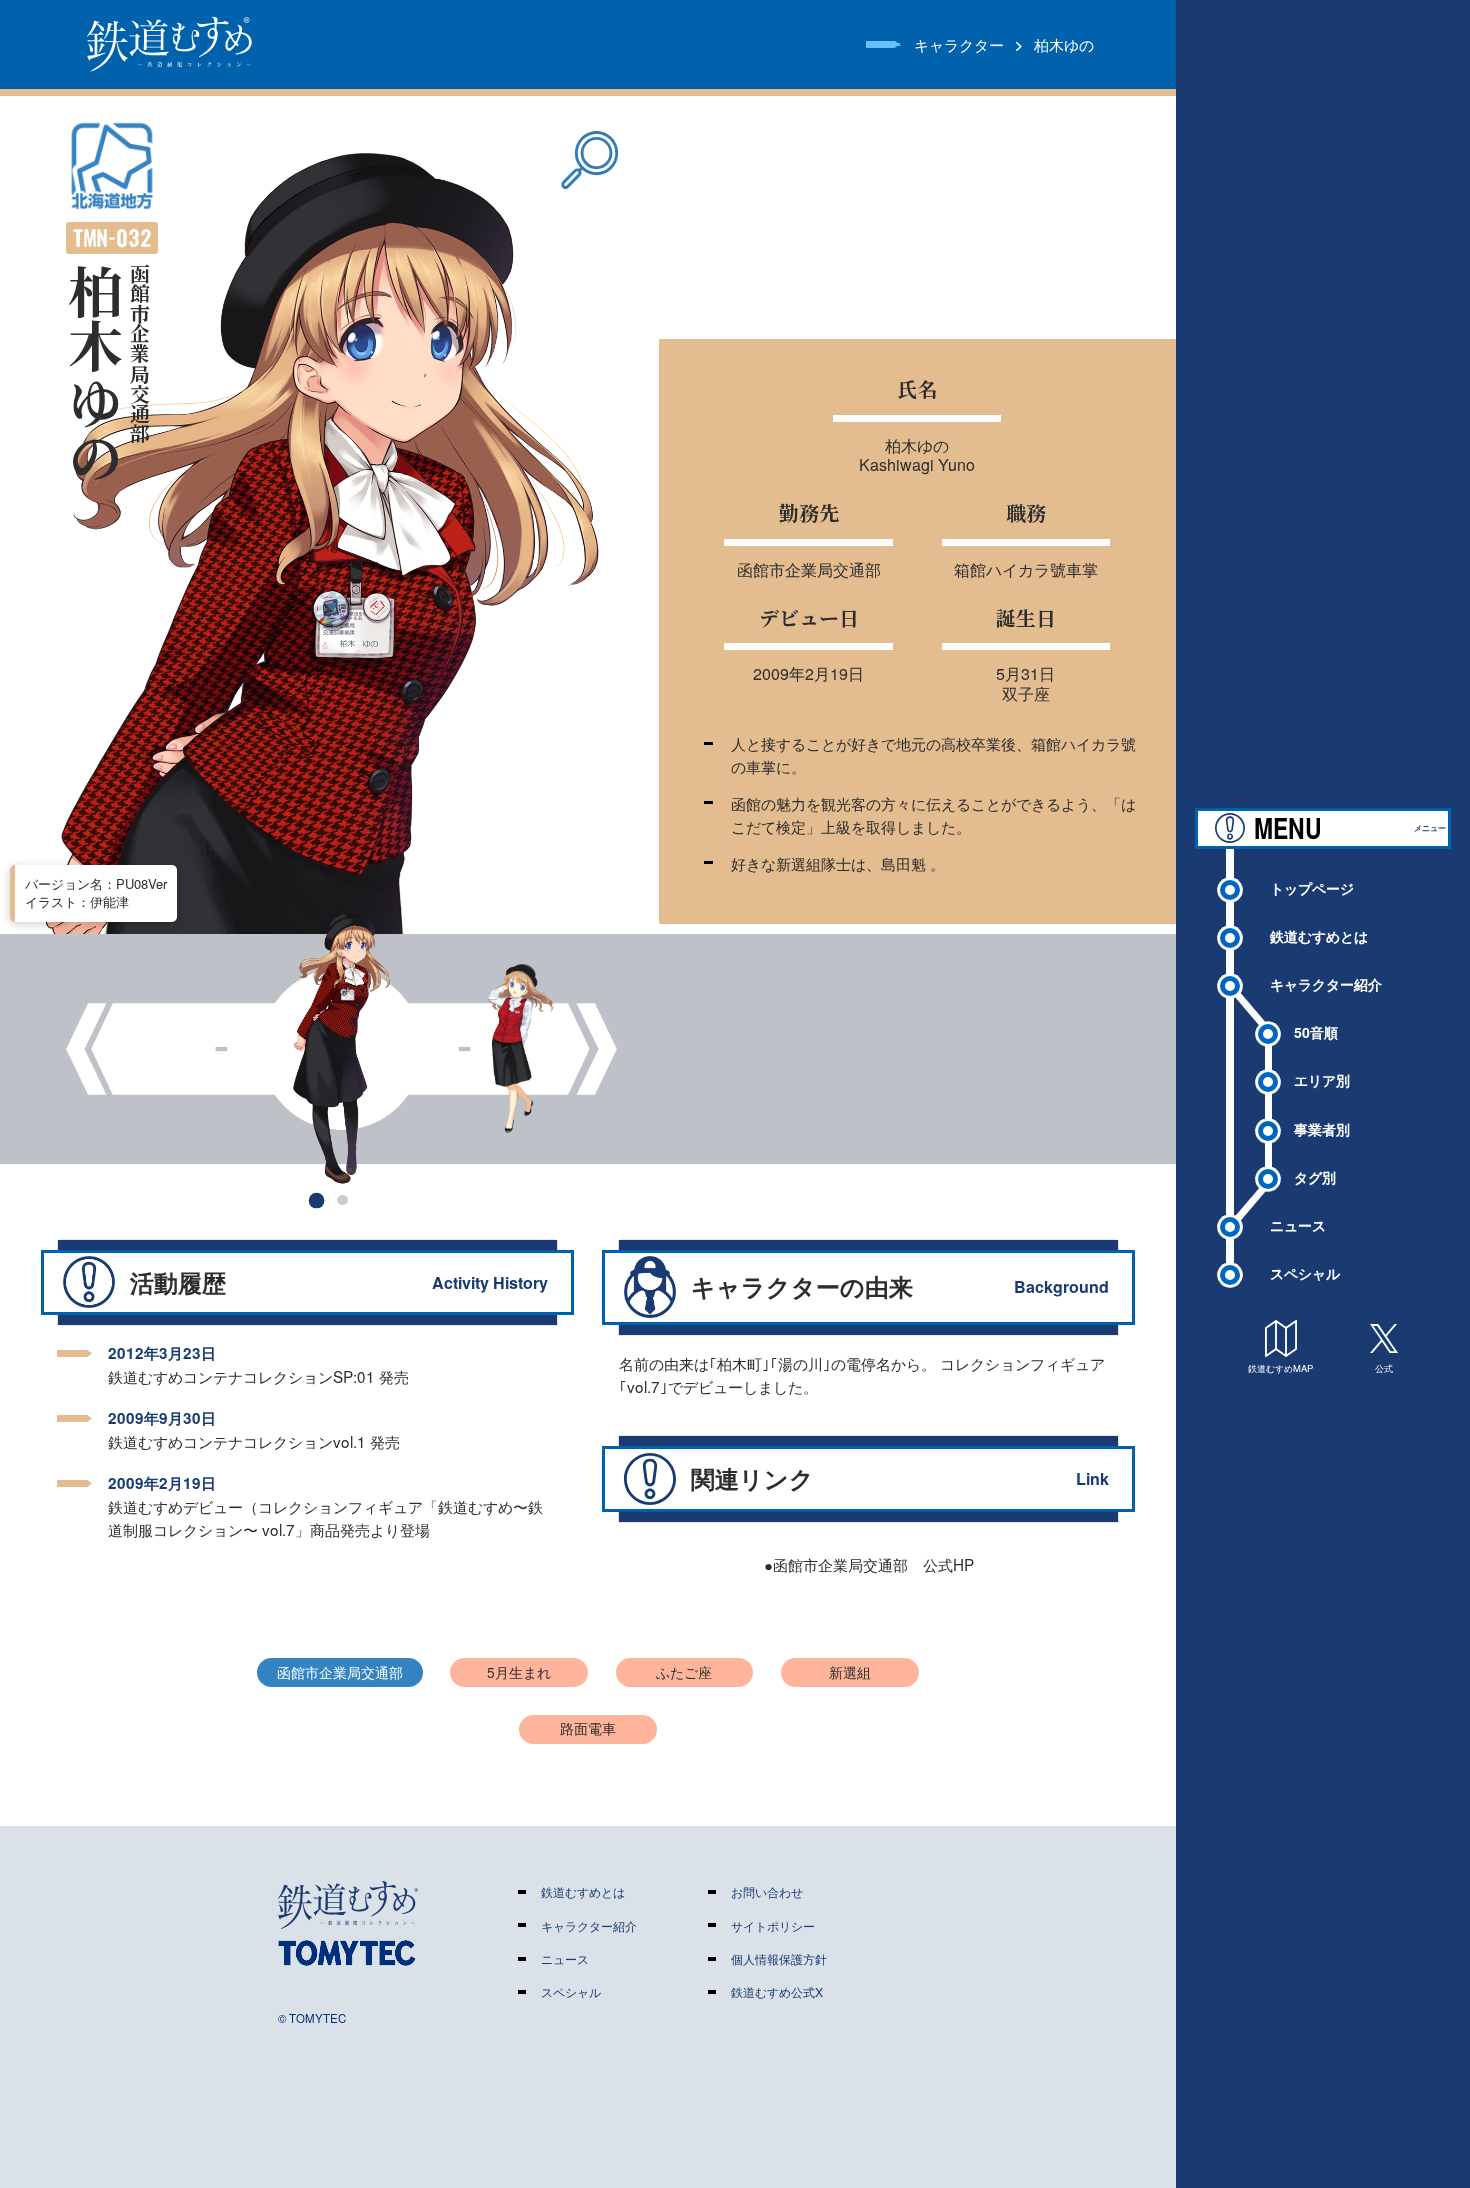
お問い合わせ (767, 1892)
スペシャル (1305, 1273)
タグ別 (1315, 1177)
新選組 (850, 1672)
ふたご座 (684, 1672)
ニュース (1298, 1225)
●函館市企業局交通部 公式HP (869, 1564)
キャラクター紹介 (1326, 984)
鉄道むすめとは (1319, 936)
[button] (316, 1199)
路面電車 (588, 1728)
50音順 (1316, 1032)
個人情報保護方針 (779, 1959)
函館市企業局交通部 (340, 1672)
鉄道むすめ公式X (777, 1992)
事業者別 (1322, 1129)
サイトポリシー (773, 1926)
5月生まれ (519, 1672)
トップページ (1312, 888)
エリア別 (1322, 1080)
